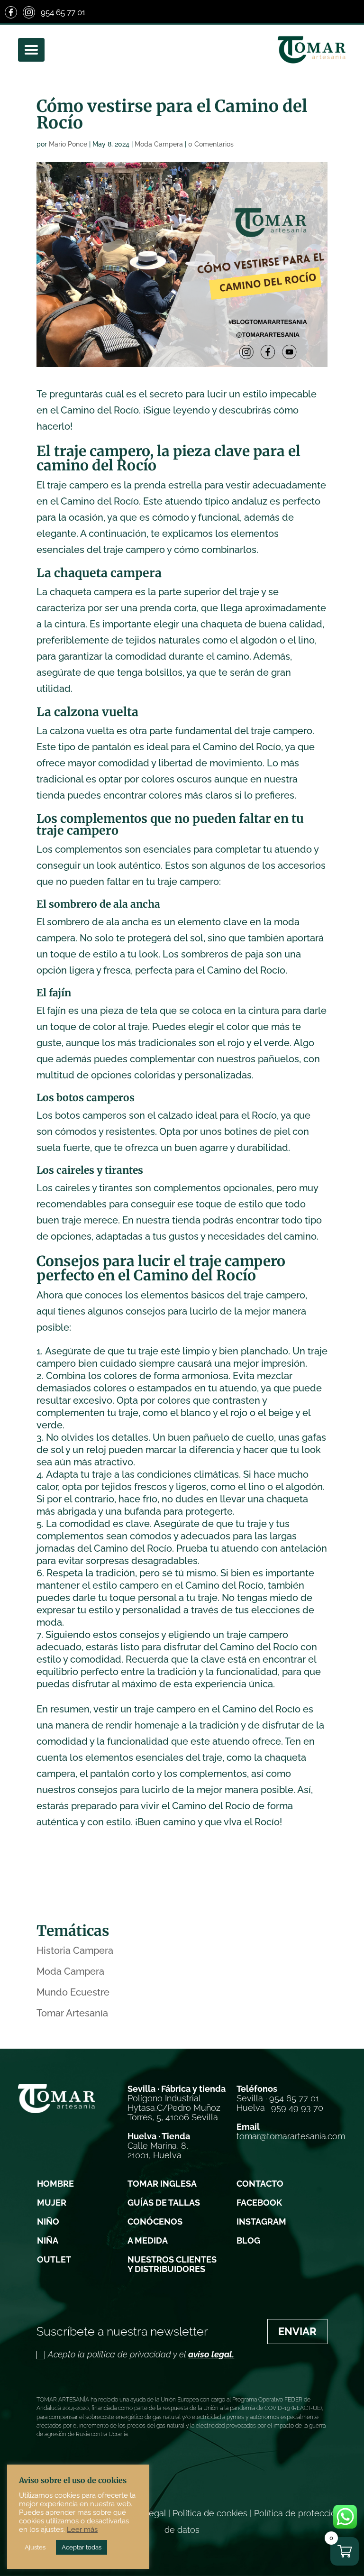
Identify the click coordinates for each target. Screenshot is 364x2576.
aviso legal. (211, 2354)
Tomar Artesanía (72, 2013)
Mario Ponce (68, 144)
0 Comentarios (211, 144)
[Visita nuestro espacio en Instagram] (29, 12)
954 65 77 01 (63, 12)
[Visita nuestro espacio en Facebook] (11, 12)
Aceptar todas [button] (82, 2547)
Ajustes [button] (35, 2547)
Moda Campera (159, 144)
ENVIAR (297, 2331)
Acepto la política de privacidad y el (141, 2355)
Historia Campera (75, 1950)
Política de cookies (210, 2513)
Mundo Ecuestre (73, 1992)
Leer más (82, 2529)
